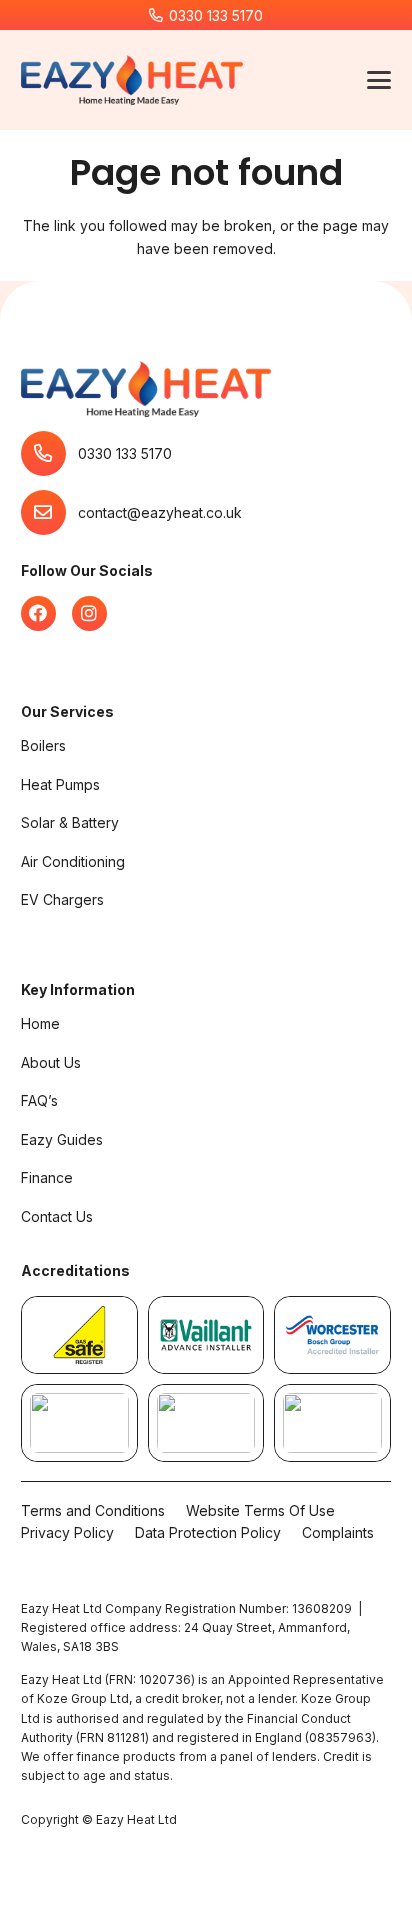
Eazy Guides (62, 1139)
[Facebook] (38, 613)
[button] (379, 80)
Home (40, 1023)
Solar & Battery (70, 822)
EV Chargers (62, 899)
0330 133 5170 (125, 453)
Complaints (338, 1532)
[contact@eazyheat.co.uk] (49, 512)
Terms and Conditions (93, 1510)
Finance (47, 1177)
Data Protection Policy (208, 1532)
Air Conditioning (73, 861)
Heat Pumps (60, 784)
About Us (51, 1062)
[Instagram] (89, 613)
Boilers (43, 745)
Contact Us (57, 1216)
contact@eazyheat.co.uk (160, 512)
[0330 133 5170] (49, 453)
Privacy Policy (67, 1532)
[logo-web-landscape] (132, 80)
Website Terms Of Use (260, 1510)
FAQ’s (39, 1100)
